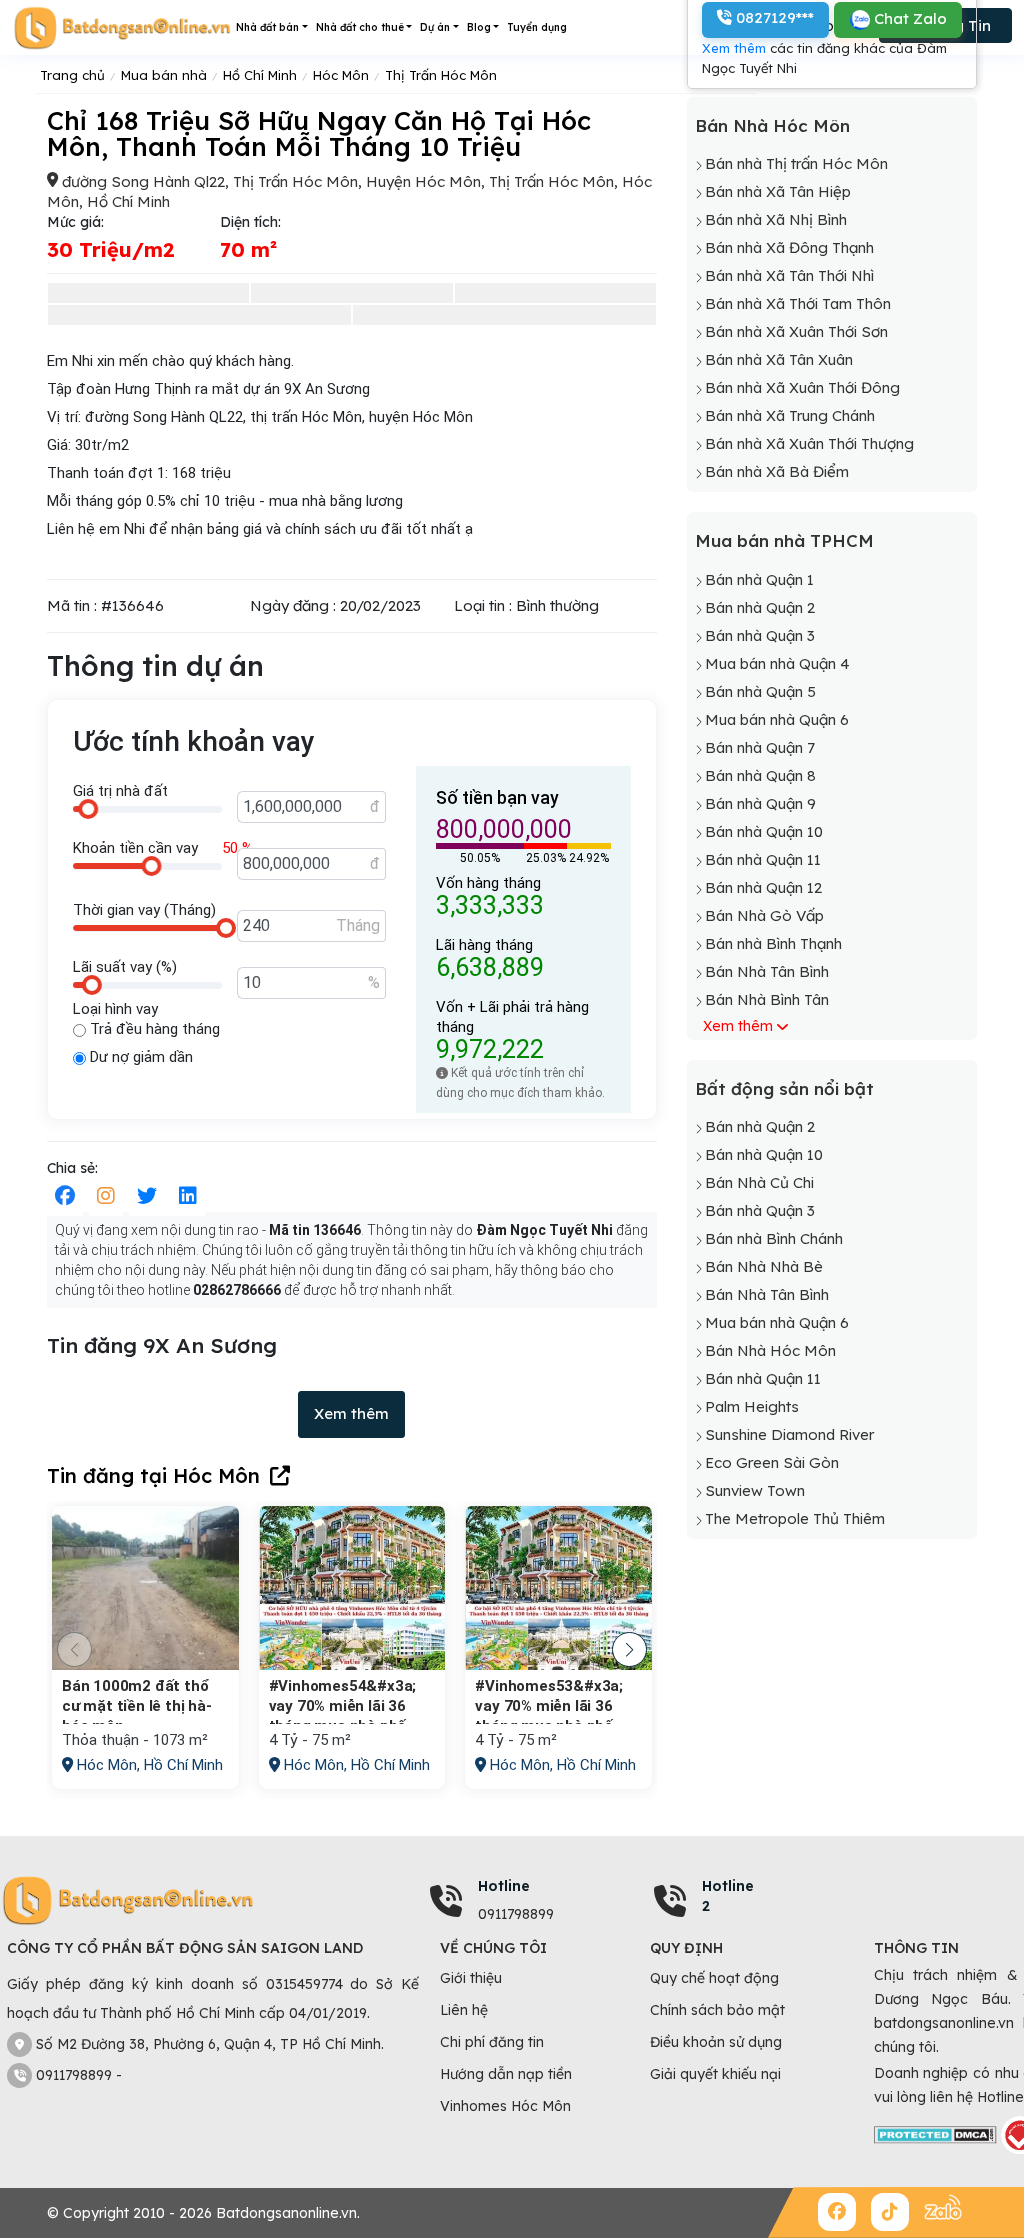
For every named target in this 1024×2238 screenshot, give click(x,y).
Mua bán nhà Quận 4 (777, 663)
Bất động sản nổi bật (784, 1088)
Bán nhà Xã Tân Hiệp (778, 191)
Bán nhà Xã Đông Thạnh (789, 247)
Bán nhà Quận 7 (760, 747)
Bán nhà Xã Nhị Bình (776, 219)
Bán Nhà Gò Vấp (764, 915)
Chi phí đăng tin (492, 2042)
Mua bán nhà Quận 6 (777, 719)
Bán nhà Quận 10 (764, 831)
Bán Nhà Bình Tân (767, 999)
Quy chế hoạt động (714, 1978)
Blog (479, 27)
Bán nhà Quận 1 (759, 579)
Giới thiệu (471, 1978)
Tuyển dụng (537, 27)
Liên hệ (464, 2010)
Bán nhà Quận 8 (760, 775)
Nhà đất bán (267, 27)
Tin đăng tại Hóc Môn (153, 1475)
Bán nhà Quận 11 (763, 859)
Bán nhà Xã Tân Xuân (779, 359)
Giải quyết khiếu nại (715, 2074)
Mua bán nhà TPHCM (784, 540)
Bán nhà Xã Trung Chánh (790, 415)
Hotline (504, 1886)
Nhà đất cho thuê (360, 27)
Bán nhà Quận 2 (760, 607)
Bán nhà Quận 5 (760, 691)
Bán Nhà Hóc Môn (772, 125)
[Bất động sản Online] (122, 27)
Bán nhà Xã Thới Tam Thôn (798, 303)
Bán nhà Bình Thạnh (773, 943)
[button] (629, 1649)
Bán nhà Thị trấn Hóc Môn (796, 163)
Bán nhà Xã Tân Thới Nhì (789, 275)
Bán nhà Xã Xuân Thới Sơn (796, 331)
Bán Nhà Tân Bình (767, 971)
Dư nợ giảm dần (139, 1057)
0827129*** (773, 17)
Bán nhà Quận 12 (763, 887)
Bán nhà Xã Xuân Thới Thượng (809, 443)
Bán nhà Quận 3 (760, 635)
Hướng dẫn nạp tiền (506, 2074)
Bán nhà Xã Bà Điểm (777, 471)
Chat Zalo (908, 18)
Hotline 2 (728, 1896)
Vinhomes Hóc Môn (505, 2106)
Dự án (435, 27)
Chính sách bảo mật (717, 2010)
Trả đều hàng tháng (153, 1029)
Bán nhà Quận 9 (760, 803)
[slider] (88, 809)
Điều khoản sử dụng (716, 2042)
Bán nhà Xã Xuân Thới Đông (802, 387)
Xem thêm (351, 1413)
